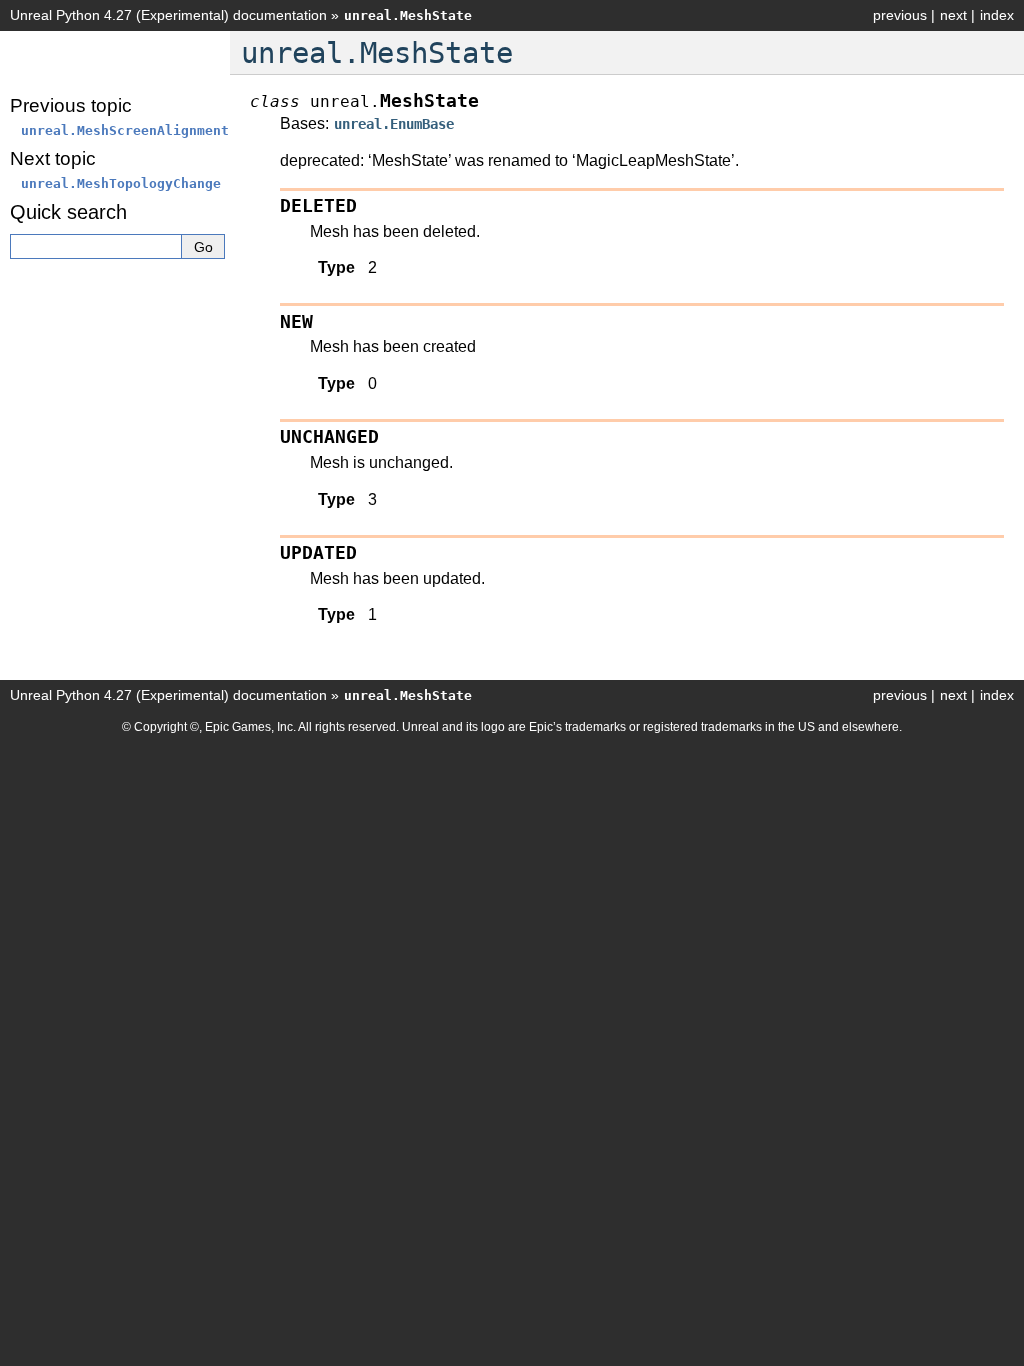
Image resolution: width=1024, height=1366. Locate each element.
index (997, 15)
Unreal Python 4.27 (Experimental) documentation (168, 15)
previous (900, 15)
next (953, 15)
